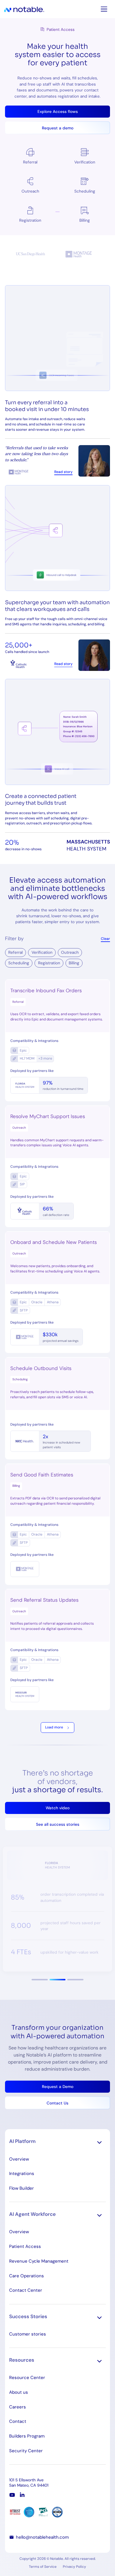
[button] (57, 1808)
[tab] (40, 1980)
